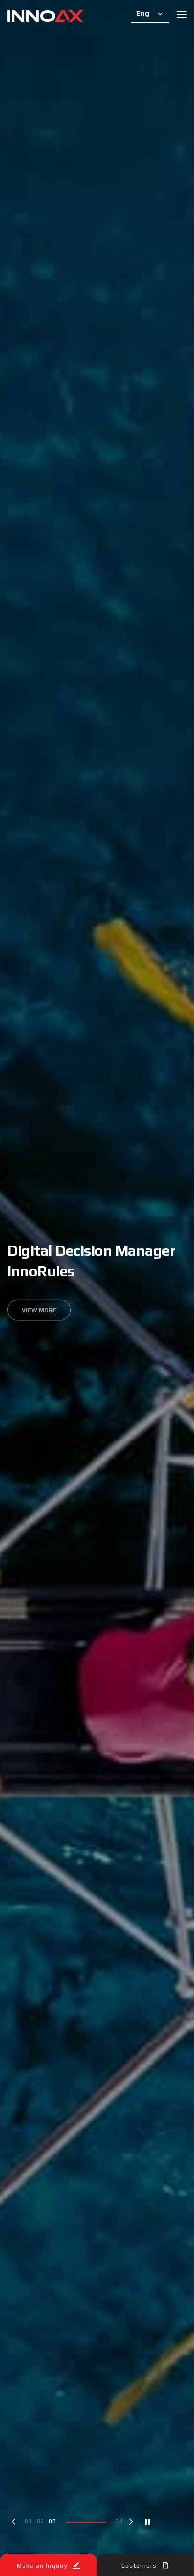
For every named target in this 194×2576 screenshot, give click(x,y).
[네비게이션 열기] (182, 15)
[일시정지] (147, 2522)
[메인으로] (45, 17)
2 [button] (42, 2521)
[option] (97, 1288)
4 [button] (66, 2521)
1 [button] (30, 2521)
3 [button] (54, 2521)
